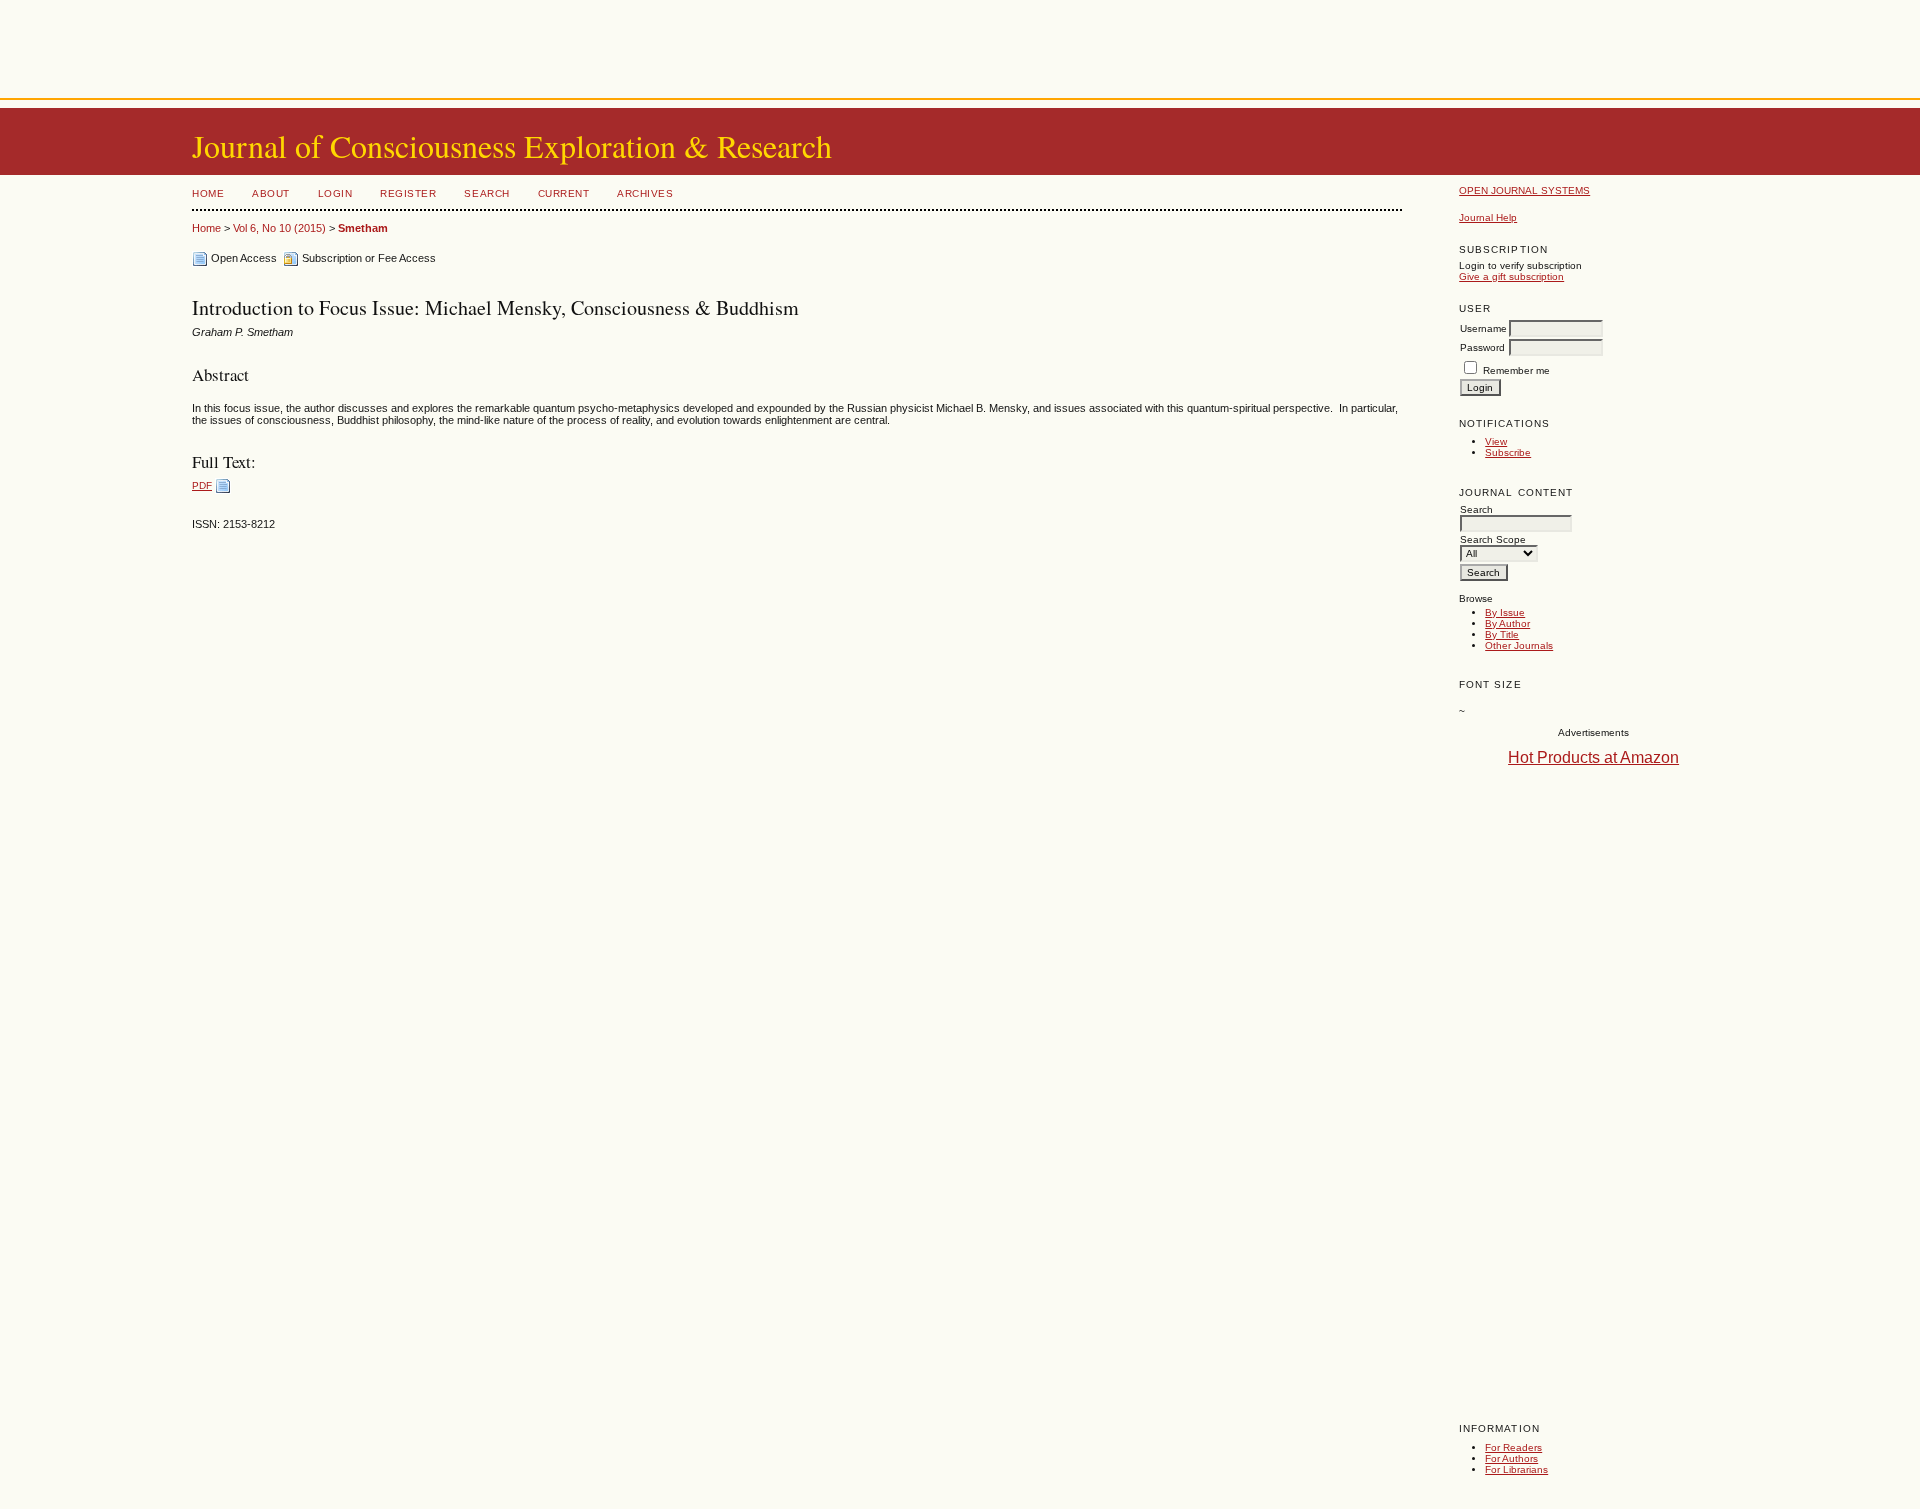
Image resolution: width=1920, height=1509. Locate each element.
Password (1482, 347)
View (1496, 441)
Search (486, 193)
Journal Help (1488, 217)
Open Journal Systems (1524, 190)
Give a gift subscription (1511, 276)
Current (564, 193)
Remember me (1516, 370)
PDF (202, 485)
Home (208, 193)
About (271, 193)
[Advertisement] (960, 45)
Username (1483, 328)
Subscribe (1508, 452)
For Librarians (1516, 1469)
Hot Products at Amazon (1593, 757)
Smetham (363, 228)
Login (335, 193)
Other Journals (1519, 645)
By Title (1502, 634)
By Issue (1505, 612)
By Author (1507, 623)
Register (408, 193)
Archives (645, 193)
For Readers (1513, 1447)
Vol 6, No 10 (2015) (279, 228)
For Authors (1511, 1458)
